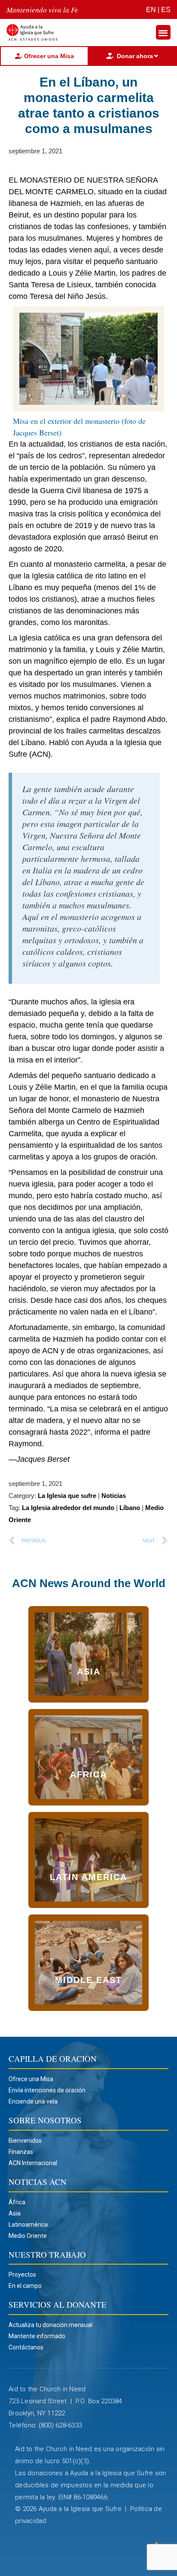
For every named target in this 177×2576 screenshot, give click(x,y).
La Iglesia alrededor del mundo (68, 1508)
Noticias (114, 1496)
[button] (163, 33)
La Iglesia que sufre (67, 1496)
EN (151, 10)
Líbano (130, 1508)
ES (166, 10)
